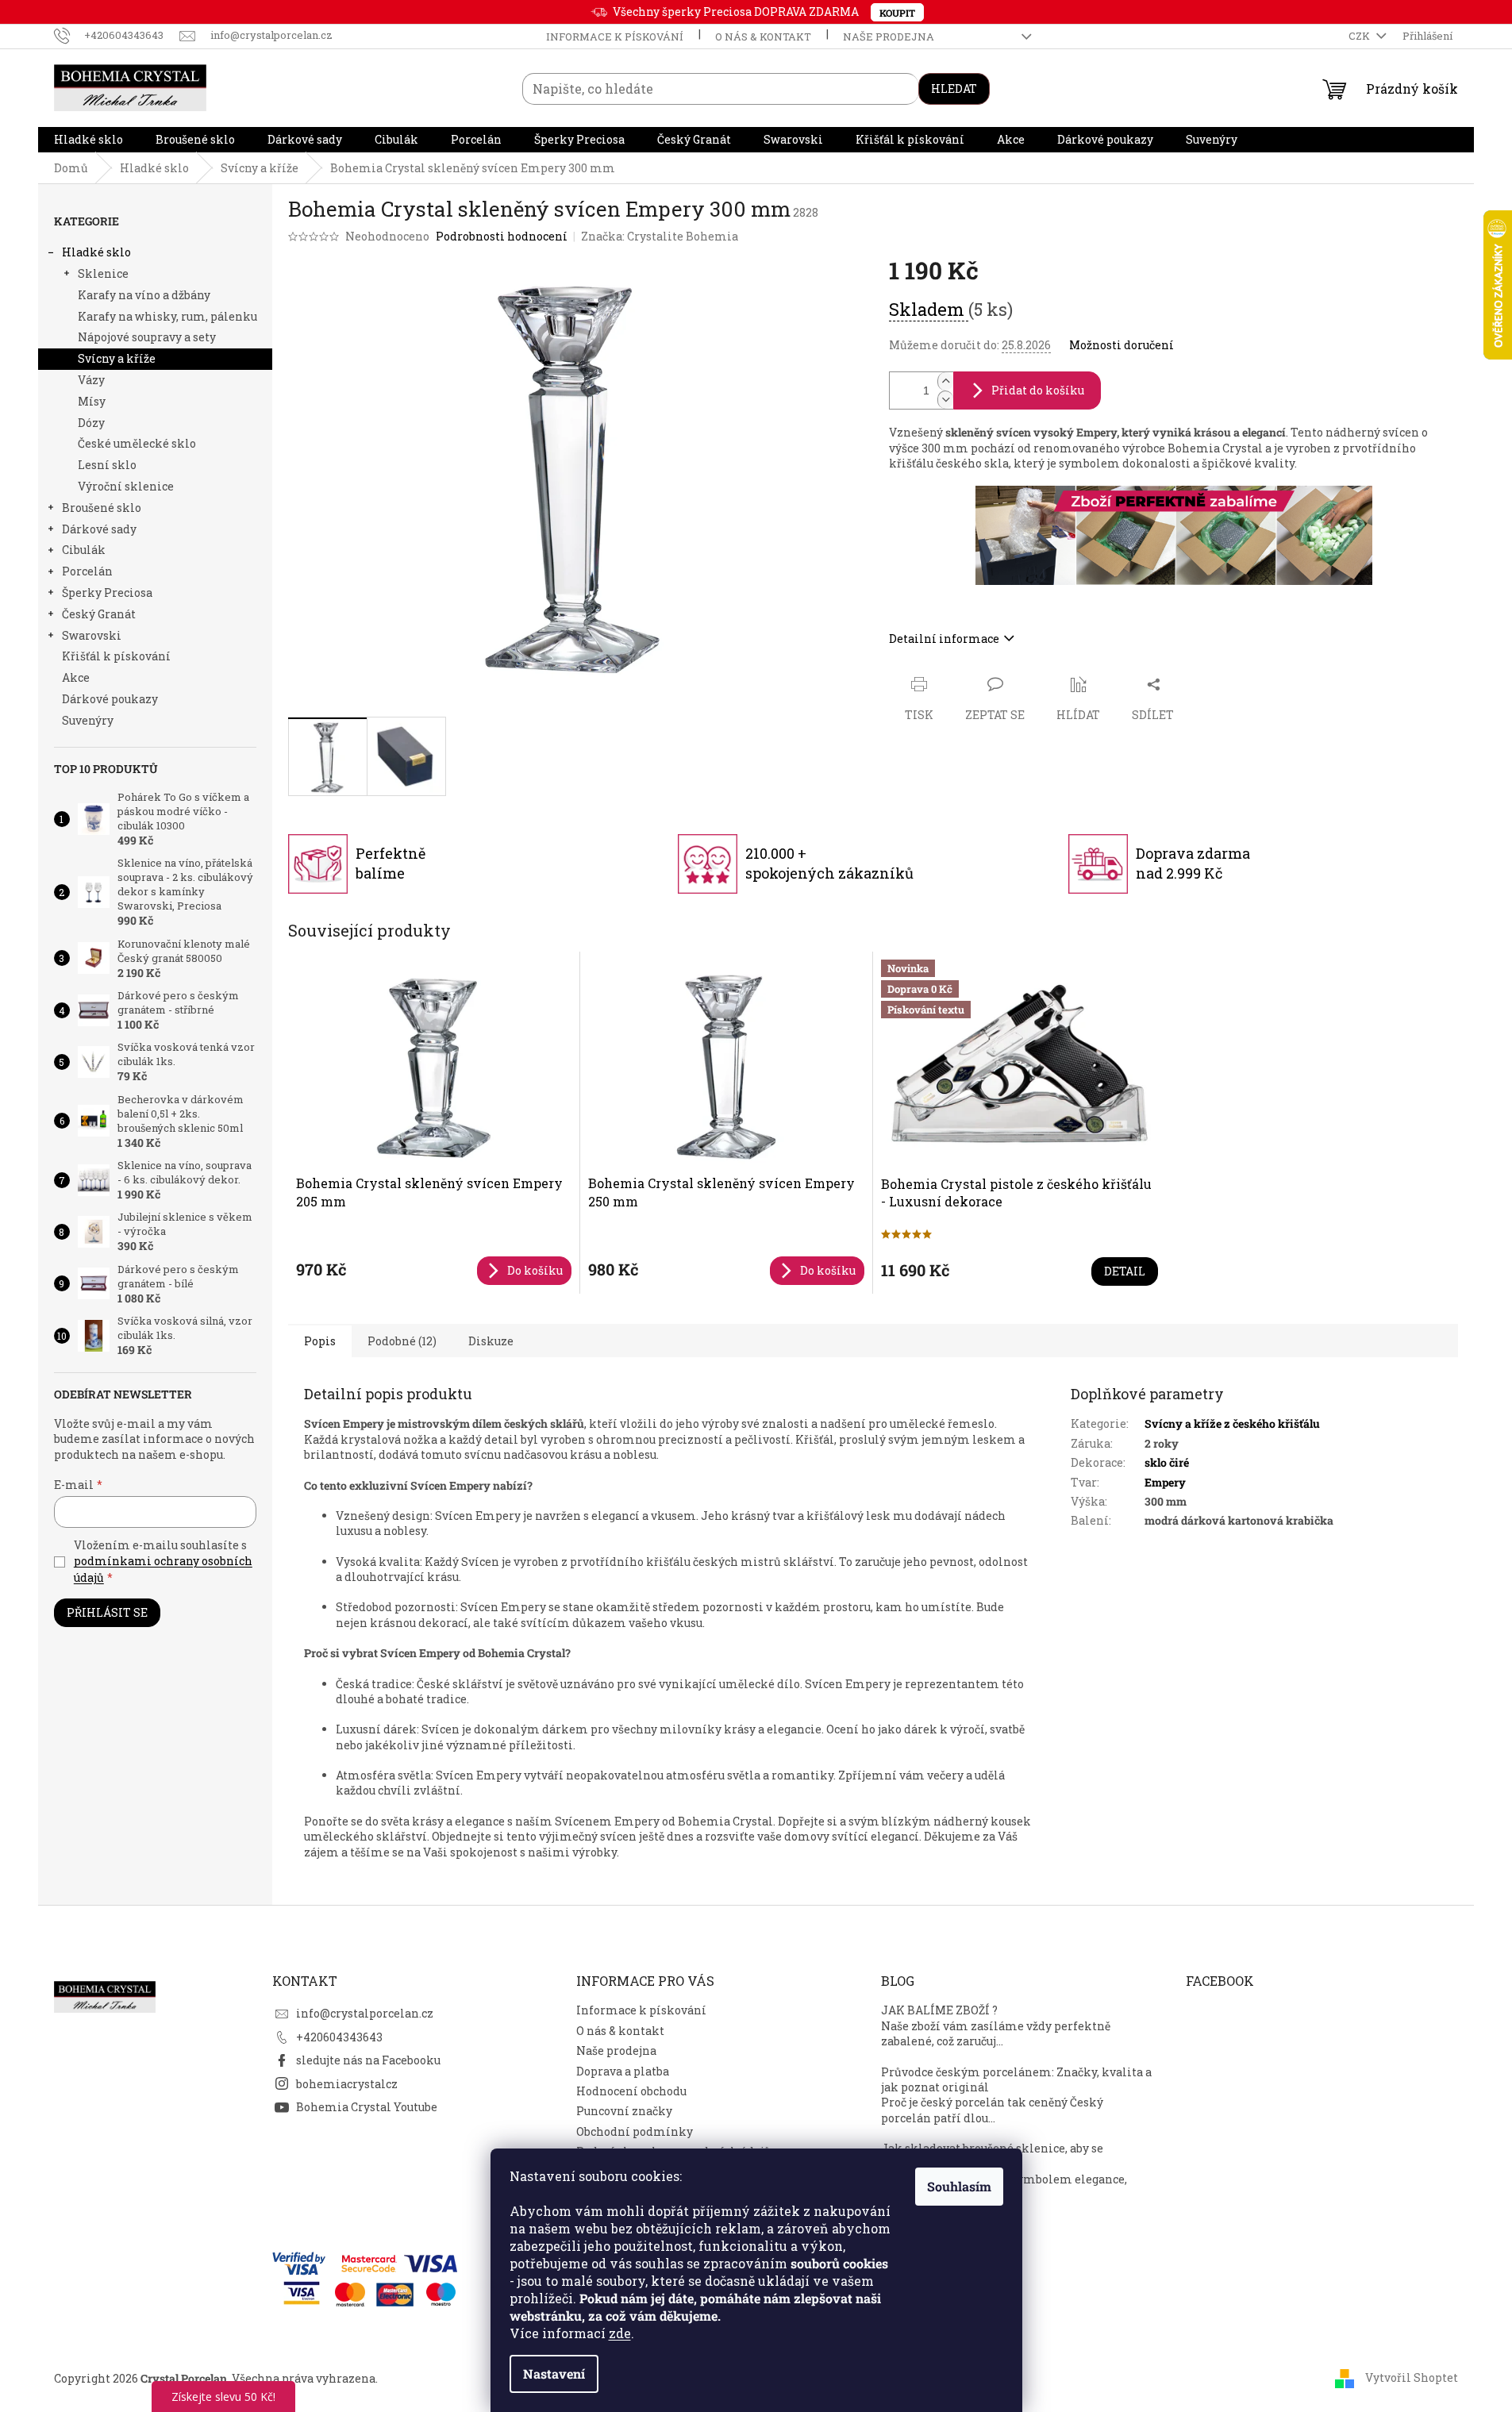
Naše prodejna (889, 37)
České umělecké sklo (137, 443)
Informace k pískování (615, 37)
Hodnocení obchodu (631, 2091)
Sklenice (103, 273)
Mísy (92, 401)
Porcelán (87, 571)
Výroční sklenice (126, 486)
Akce (76, 677)
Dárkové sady (99, 529)
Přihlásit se (107, 1612)
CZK (1360, 36)
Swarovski (92, 635)
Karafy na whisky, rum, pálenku (167, 316)
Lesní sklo (107, 465)
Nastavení (554, 2374)
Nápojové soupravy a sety (147, 337)
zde (620, 2333)
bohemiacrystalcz (347, 2084)
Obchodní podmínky (635, 2131)
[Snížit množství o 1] (945, 400)
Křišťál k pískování (116, 656)
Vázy (91, 380)
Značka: (660, 236)
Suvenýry (88, 720)
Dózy (91, 423)
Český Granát (99, 614)
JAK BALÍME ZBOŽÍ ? (939, 2010)
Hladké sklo (96, 252)
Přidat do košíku (1038, 390)
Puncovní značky (624, 2111)
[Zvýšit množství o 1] (945, 381)
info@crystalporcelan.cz (365, 2013)
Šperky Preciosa (107, 592)
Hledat (954, 88)
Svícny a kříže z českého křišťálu (1232, 1423)
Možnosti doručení (1121, 345)
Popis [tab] (320, 1341)
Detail (1125, 1271)
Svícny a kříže (117, 358)
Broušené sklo (102, 508)
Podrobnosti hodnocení (502, 236)
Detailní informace (944, 639)
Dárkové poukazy (110, 699)
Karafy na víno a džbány (144, 295)
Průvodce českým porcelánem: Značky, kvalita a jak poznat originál (1016, 2079)
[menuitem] (88, 140)
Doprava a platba (623, 2071)
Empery (1165, 1482)
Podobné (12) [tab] (402, 1341)
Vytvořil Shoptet (1412, 2377)
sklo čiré (1167, 1462)
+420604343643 (339, 2037)
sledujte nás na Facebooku (368, 2060)
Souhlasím (959, 2186)
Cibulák (84, 550)
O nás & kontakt (763, 37)
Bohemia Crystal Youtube (367, 2107)
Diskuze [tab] (491, 1341)
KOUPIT (897, 13)
